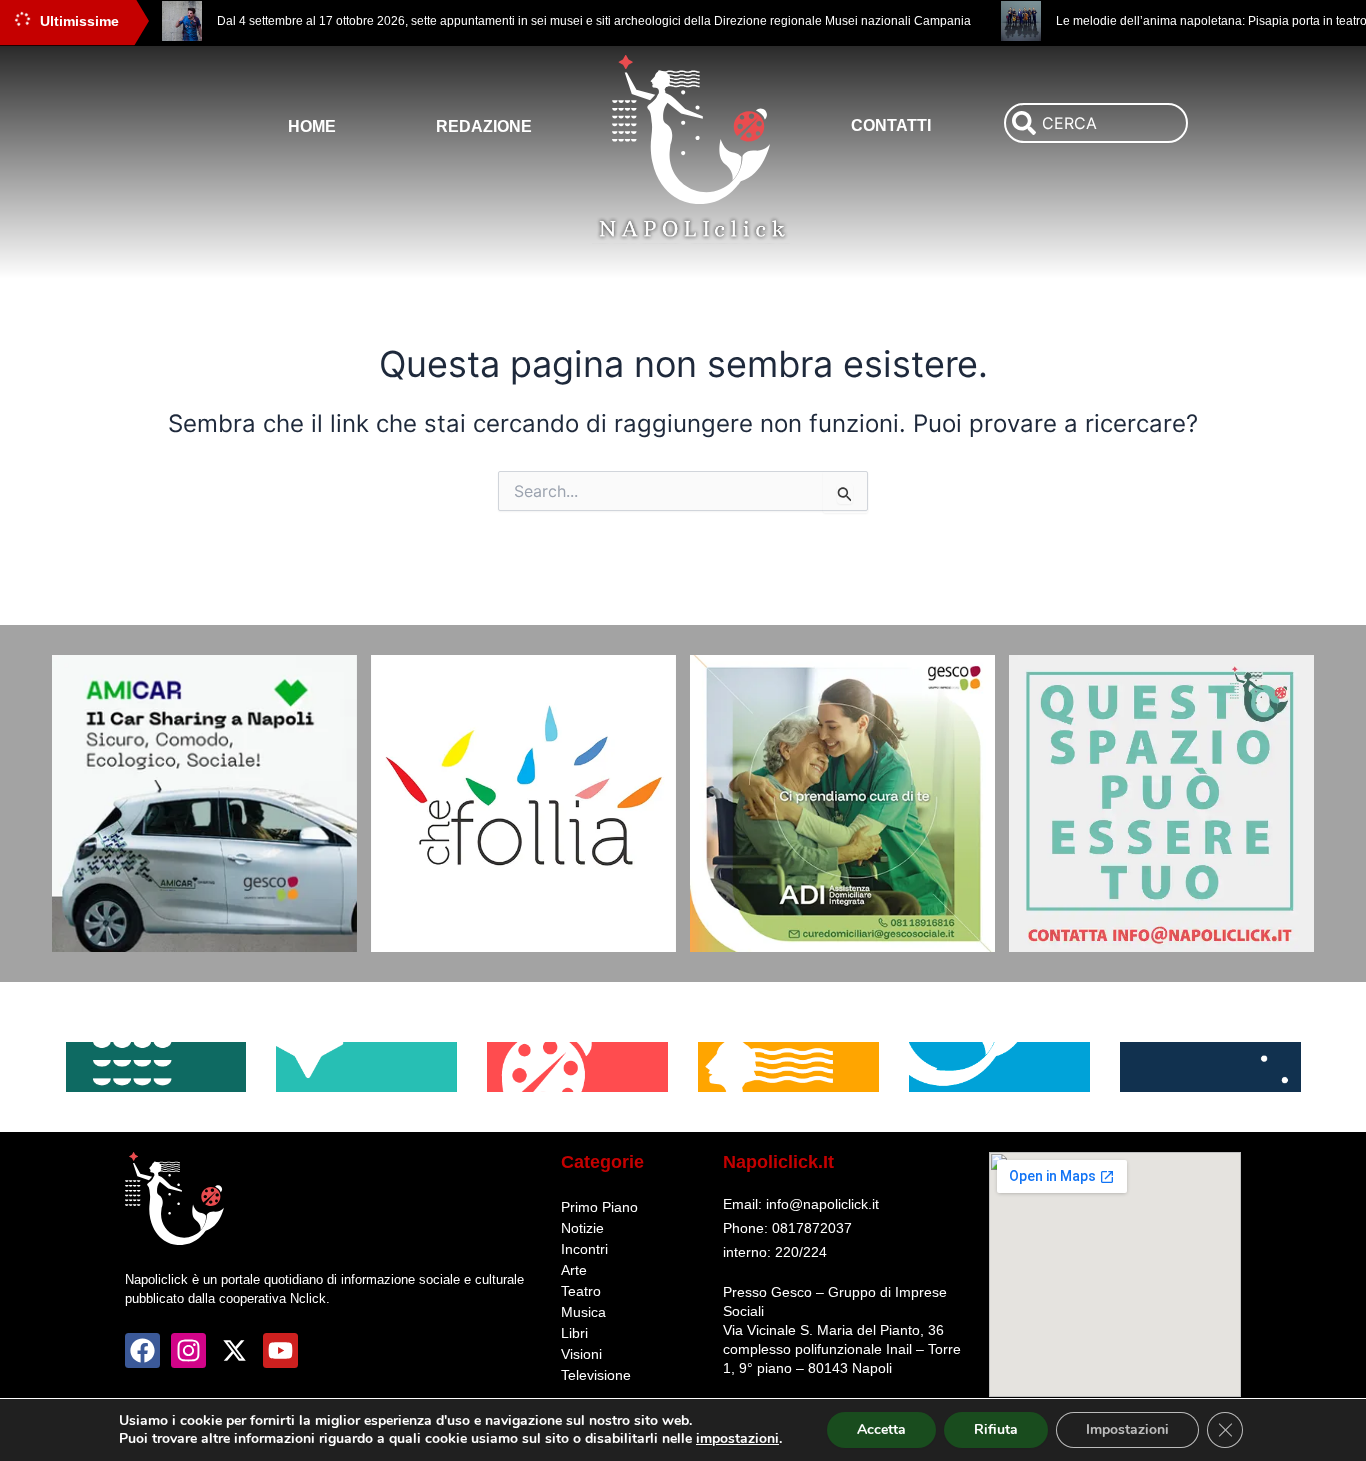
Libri (574, 1333)
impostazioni (737, 1439)
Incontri (584, 1249)
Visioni (581, 1354)
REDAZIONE (484, 126)
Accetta (881, 1429)
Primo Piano (599, 1207)
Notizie (582, 1228)
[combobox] (1096, 123)
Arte (574, 1270)
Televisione (596, 1375)
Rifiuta (996, 1429)
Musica (583, 1312)
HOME (312, 126)
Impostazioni (1127, 1429)
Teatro (581, 1291)
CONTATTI (891, 125)
